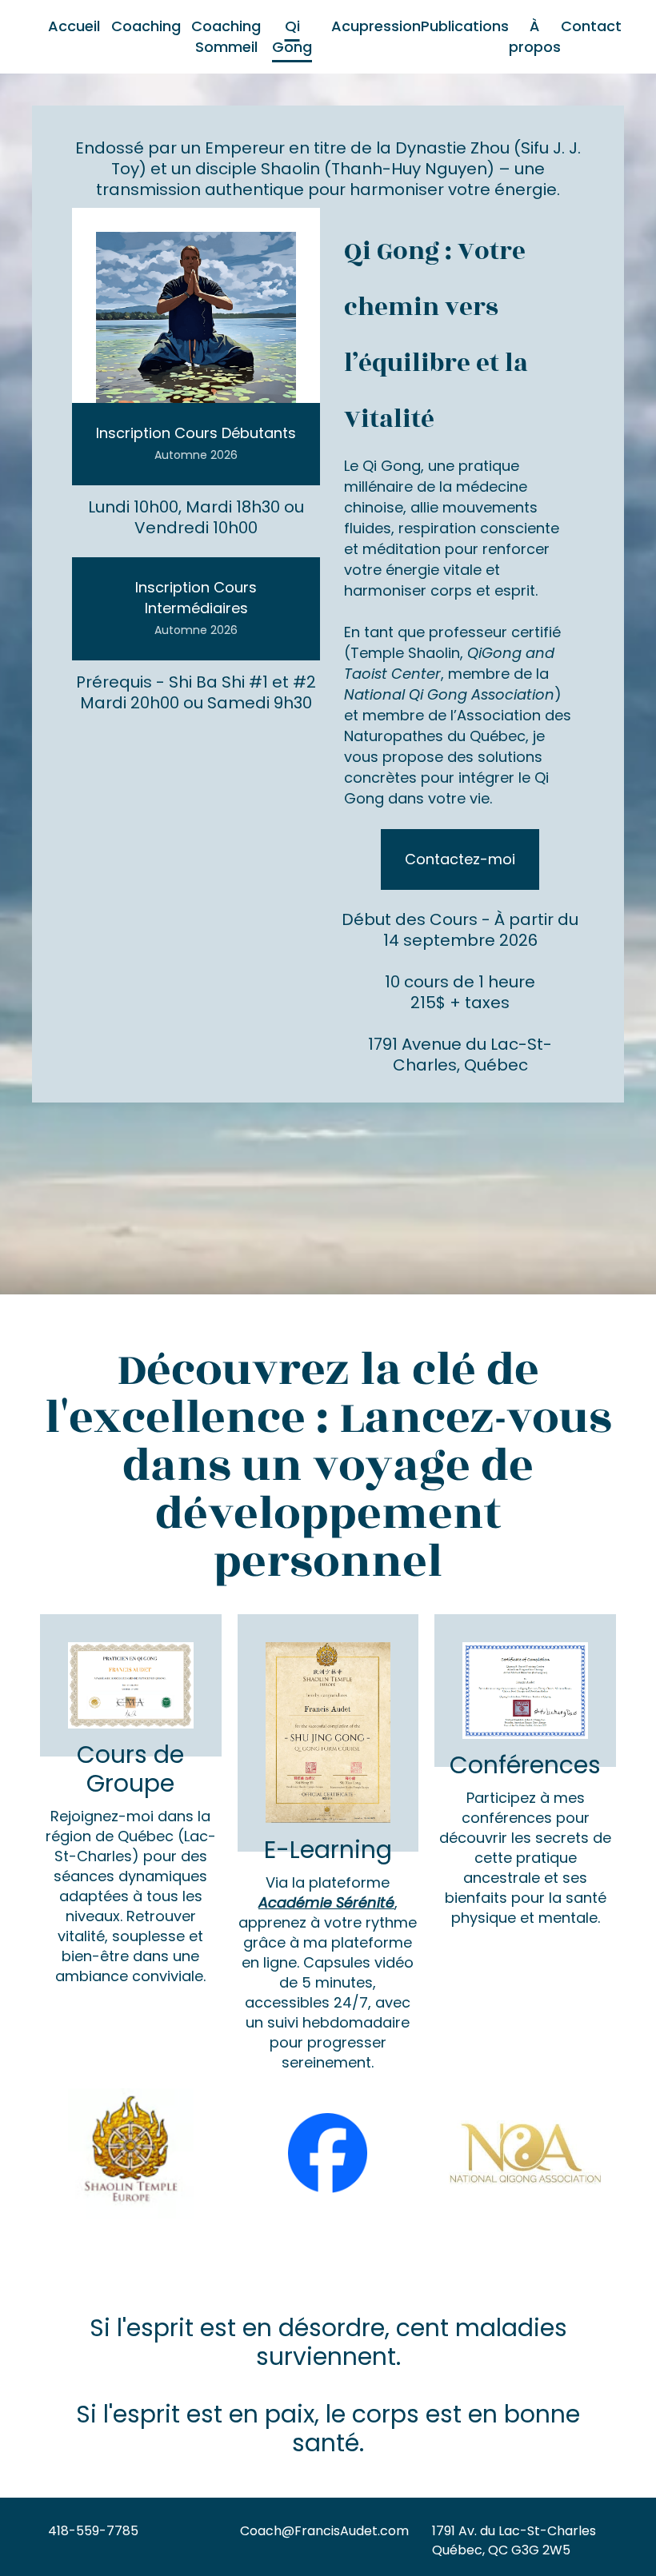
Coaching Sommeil (226, 36)
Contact (591, 26)
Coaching (146, 26)
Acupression (376, 26)
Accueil (74, 26)
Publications (465, 26)
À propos (535, 36)
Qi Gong (292, 36)
